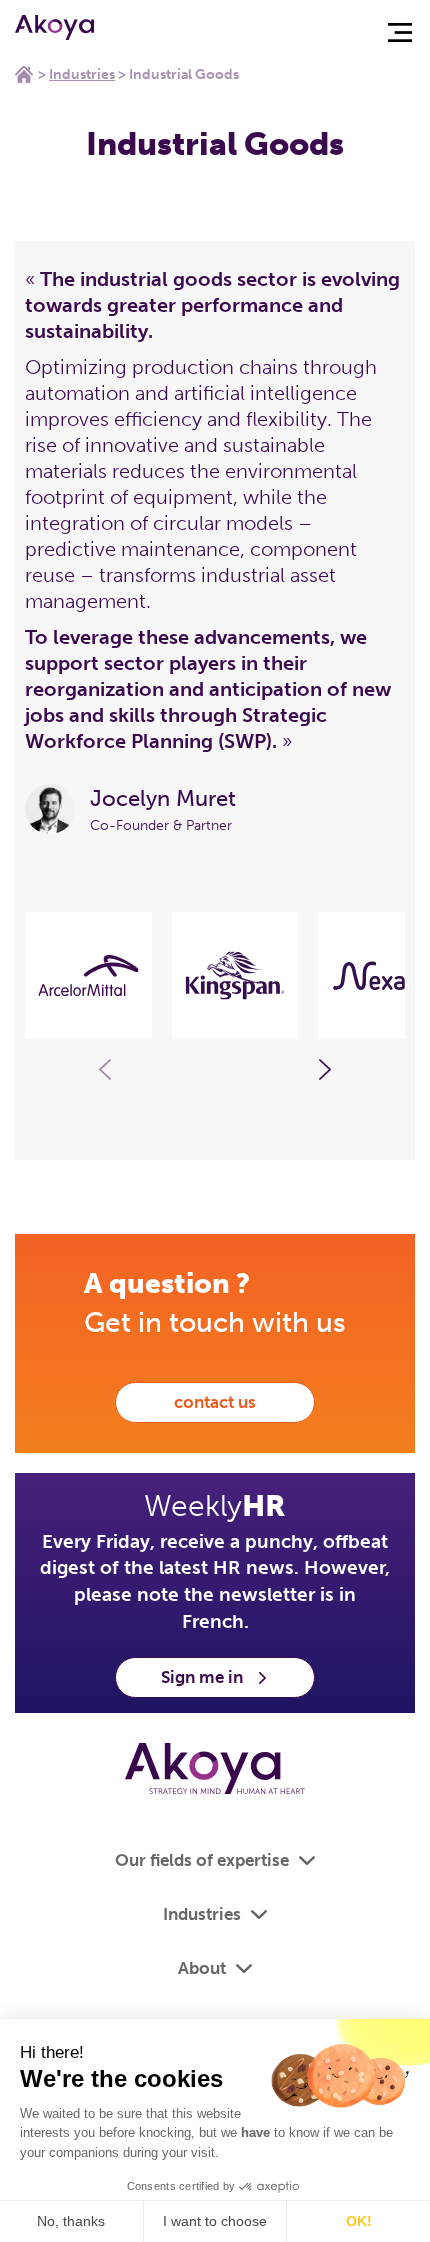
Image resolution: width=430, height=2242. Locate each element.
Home (24, 74)
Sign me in (202, 1677)
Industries (82, 74)
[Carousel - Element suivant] (325, 1070)
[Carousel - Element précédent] (105, 1070)
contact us (215, 1402)
